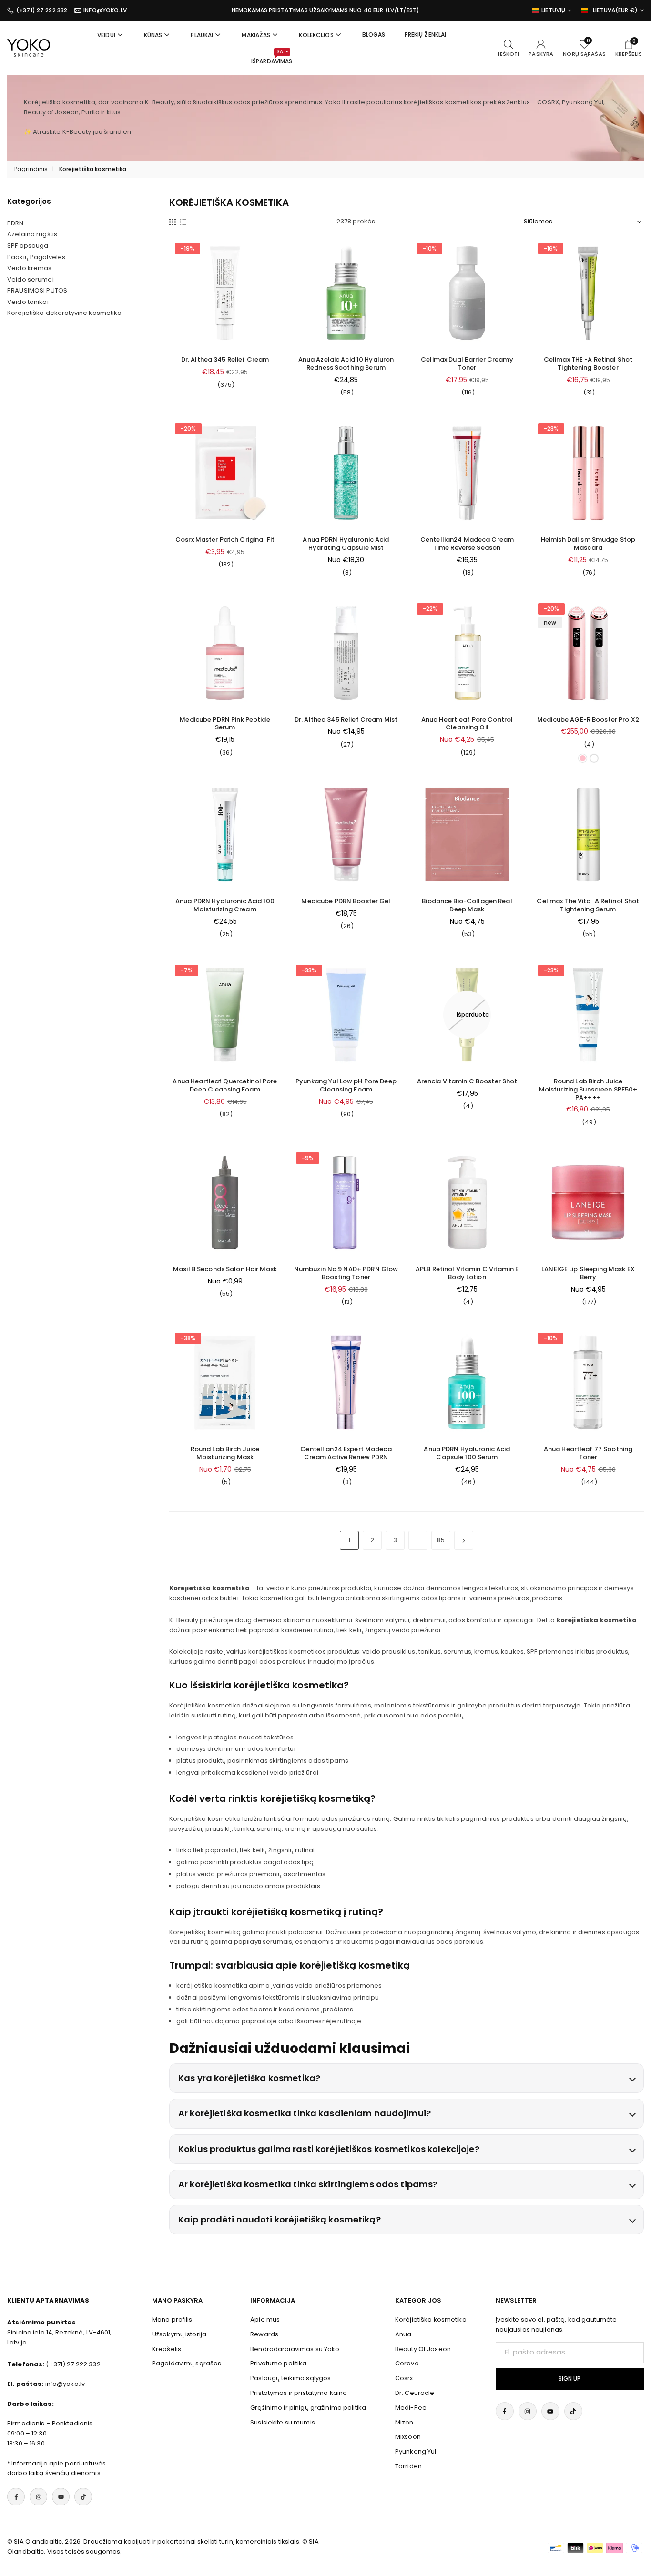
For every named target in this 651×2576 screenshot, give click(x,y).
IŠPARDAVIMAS (272, 57)
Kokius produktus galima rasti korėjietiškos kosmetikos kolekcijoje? (329, 2149)
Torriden (408, 2466)
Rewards (264, 2334)
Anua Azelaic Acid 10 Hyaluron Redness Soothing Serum (346, 364)
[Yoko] (29, 47)
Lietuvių (553, 10)
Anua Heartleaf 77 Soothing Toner (588, 1453)
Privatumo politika (278, 2363)
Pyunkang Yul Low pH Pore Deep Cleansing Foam (346, 1085)
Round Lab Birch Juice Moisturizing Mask (225, 1453)
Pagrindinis (31, 169)
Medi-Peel (412, 2408)
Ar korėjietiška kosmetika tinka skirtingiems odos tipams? (308, 2184)
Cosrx (404, 2378)
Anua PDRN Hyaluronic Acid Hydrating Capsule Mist (346, 544)
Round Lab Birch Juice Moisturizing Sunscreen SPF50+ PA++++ (588, 1089)
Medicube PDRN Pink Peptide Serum (225, 724)
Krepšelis (167, 2349)
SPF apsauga (28, 246)
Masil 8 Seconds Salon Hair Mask (225, 1269)
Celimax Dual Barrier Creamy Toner (467, 364)
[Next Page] (464, 1540)
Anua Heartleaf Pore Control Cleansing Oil (467, 724)
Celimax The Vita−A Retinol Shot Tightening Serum (588, 905)
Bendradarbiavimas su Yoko (295, 2349)
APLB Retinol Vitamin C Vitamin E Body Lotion (467, 1273)
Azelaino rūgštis (32, 234)
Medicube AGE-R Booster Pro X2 (588, 720)
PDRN (15, 223)
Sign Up (570, 2379)
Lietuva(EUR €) (615, 10)
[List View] (183, 222)
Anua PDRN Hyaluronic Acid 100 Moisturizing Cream (225, 905)
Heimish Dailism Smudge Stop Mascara (588, 544)
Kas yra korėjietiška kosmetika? (249, 2078)
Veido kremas (30, 268)
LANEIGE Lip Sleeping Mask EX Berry (588, 1273)
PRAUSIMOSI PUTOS (37, 291)
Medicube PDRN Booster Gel (346, 901)
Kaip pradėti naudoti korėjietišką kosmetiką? (280, 2219)
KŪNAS (153, 35)
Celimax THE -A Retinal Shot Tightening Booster (588, 364)
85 (441, 1540)
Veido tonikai (28, 302)
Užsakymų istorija (179, 2334)
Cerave (407, 2363)
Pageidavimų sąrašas (187, 2363)
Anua (403, 2334)
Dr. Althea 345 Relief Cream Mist (346, 720)
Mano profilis (172, 2319)
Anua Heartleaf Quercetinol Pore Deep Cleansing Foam (225, 1085)
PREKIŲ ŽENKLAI (426, 35)
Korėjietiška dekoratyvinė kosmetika (65, 313)
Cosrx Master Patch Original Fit (225, 540)
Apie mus (265, 2319)
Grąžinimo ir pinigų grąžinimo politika (308, 2408)
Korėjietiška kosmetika (431, 2319)
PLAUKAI (202, 35)
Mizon (404, 2422)
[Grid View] (173, 222)
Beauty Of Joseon (423, 2349)
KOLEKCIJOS (316, 35)
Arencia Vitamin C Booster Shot (467, 1081)
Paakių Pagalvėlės (36, 257)
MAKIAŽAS (256, 35)
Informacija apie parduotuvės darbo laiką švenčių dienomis (56, 2468)
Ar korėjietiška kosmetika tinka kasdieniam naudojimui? (305, 2113)
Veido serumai (31, 280)
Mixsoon (408, 2437)
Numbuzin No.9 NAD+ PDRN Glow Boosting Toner (346, 1273)
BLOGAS (374, 35)
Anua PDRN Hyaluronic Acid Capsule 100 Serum (467, 1453)
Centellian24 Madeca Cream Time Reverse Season (467, 544)
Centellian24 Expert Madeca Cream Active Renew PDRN (346, 1453)
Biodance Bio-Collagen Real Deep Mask (467, 905)
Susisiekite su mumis (283, 2422)
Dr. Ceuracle (415, 2393)
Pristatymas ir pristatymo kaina (299, 2393)
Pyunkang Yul (416, 2451)
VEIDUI (106, 35)
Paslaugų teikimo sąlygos (290, 2378)
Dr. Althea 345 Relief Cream (225, 359)
